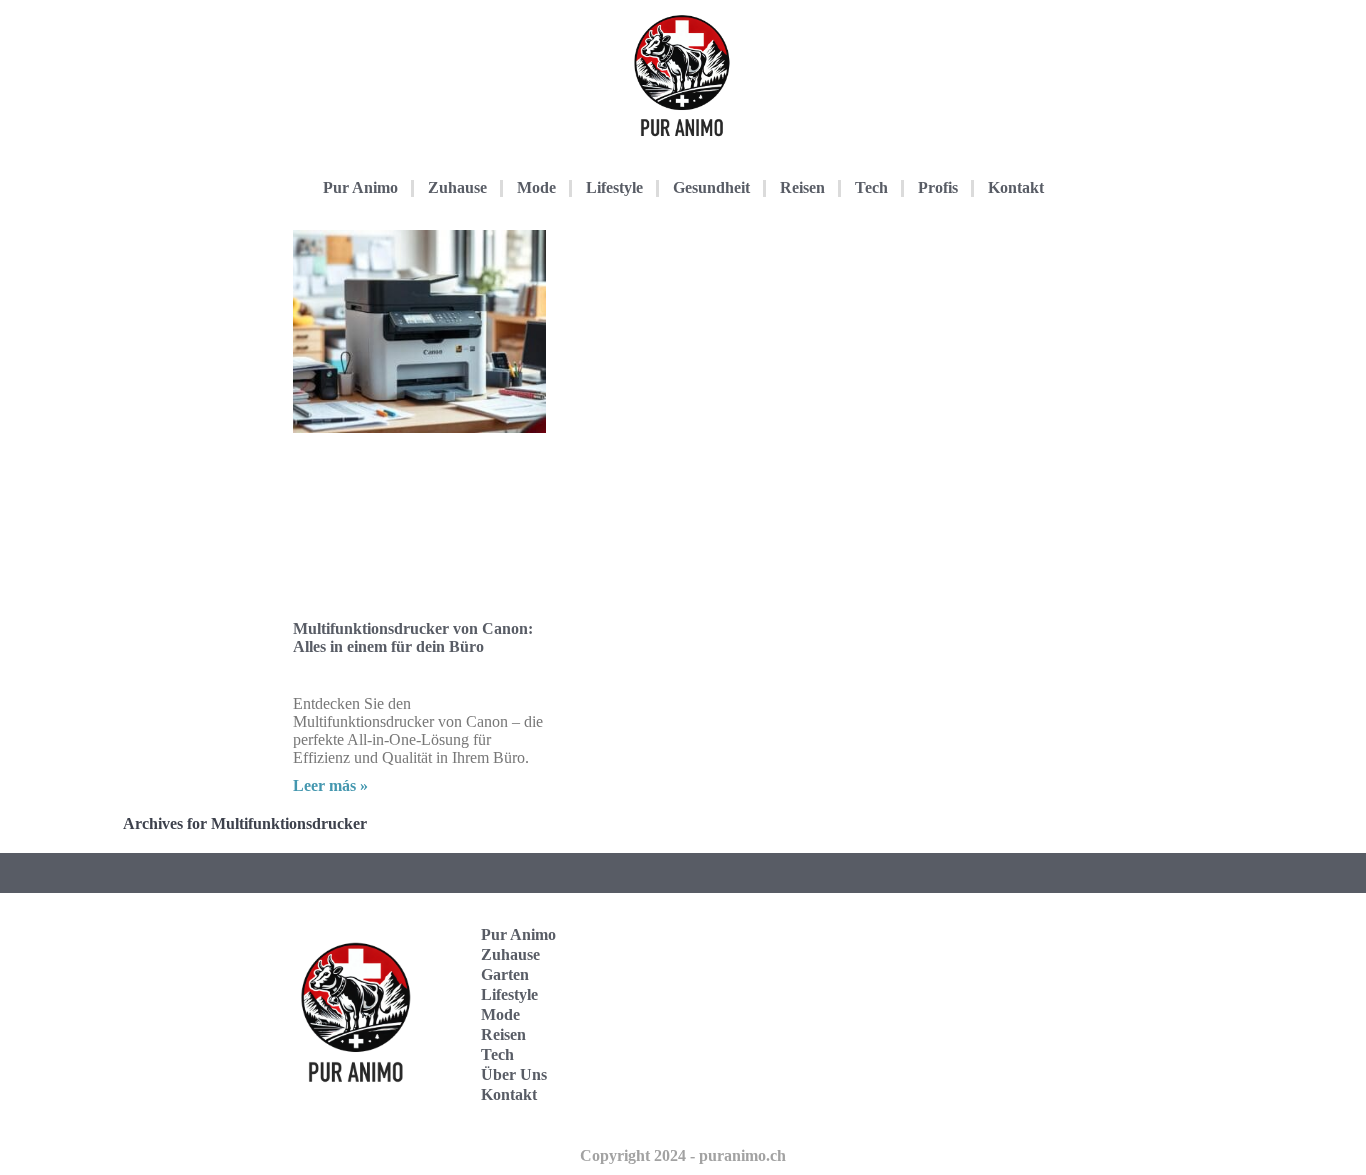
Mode (536, 187)
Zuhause (457, 187)
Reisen (802, 187)
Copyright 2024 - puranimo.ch (683, 1155)
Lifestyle (614, 187)
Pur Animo (360, 187)
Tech (871, 187)
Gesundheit (711, 187)
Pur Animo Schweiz (975, 1014)
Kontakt (1016, 187)
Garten (505, 974)
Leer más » (330, 785)
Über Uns (514, 1074)
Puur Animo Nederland (980, 1076)
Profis (938, 187)
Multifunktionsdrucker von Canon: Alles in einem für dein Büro (413, 637)
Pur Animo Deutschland (980, 952)
